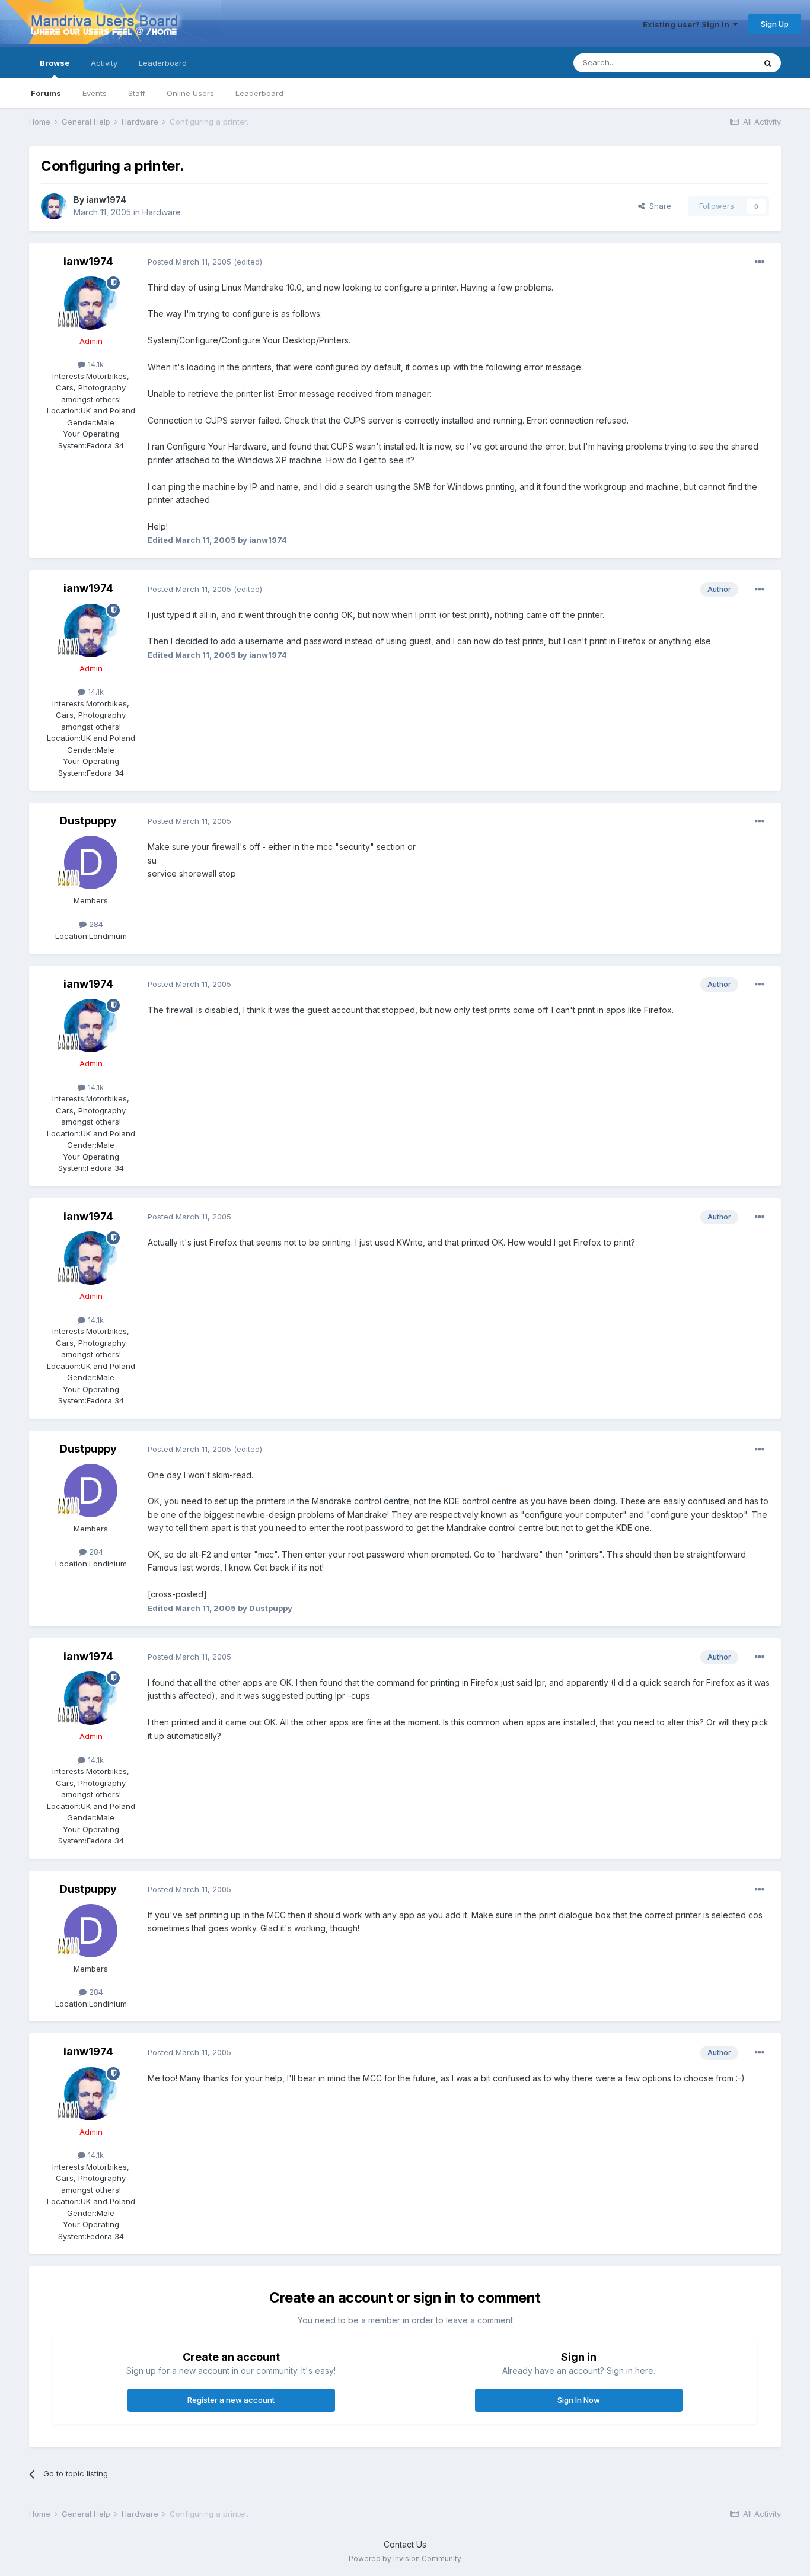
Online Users (190, 93)
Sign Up (775, 24)
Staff (137, 93)
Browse (55, 63)
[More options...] (760, 262)
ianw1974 (106, 200)
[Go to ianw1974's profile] (54, 206)
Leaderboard (259, 93)
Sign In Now (579, 2400)
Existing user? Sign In (688, 24)
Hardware (162, 212)
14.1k (95, 364)
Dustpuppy (88, 821)
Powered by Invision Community (405, 2559)
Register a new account (231, 2400)
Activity (104, 63)
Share (658, 206)
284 (95, 924)
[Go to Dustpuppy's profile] (91, 862)
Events (95, 93)
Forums (46, 93)
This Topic (720, 63)
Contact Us (405, 2544)
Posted (189, 262)
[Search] (768, 63)
